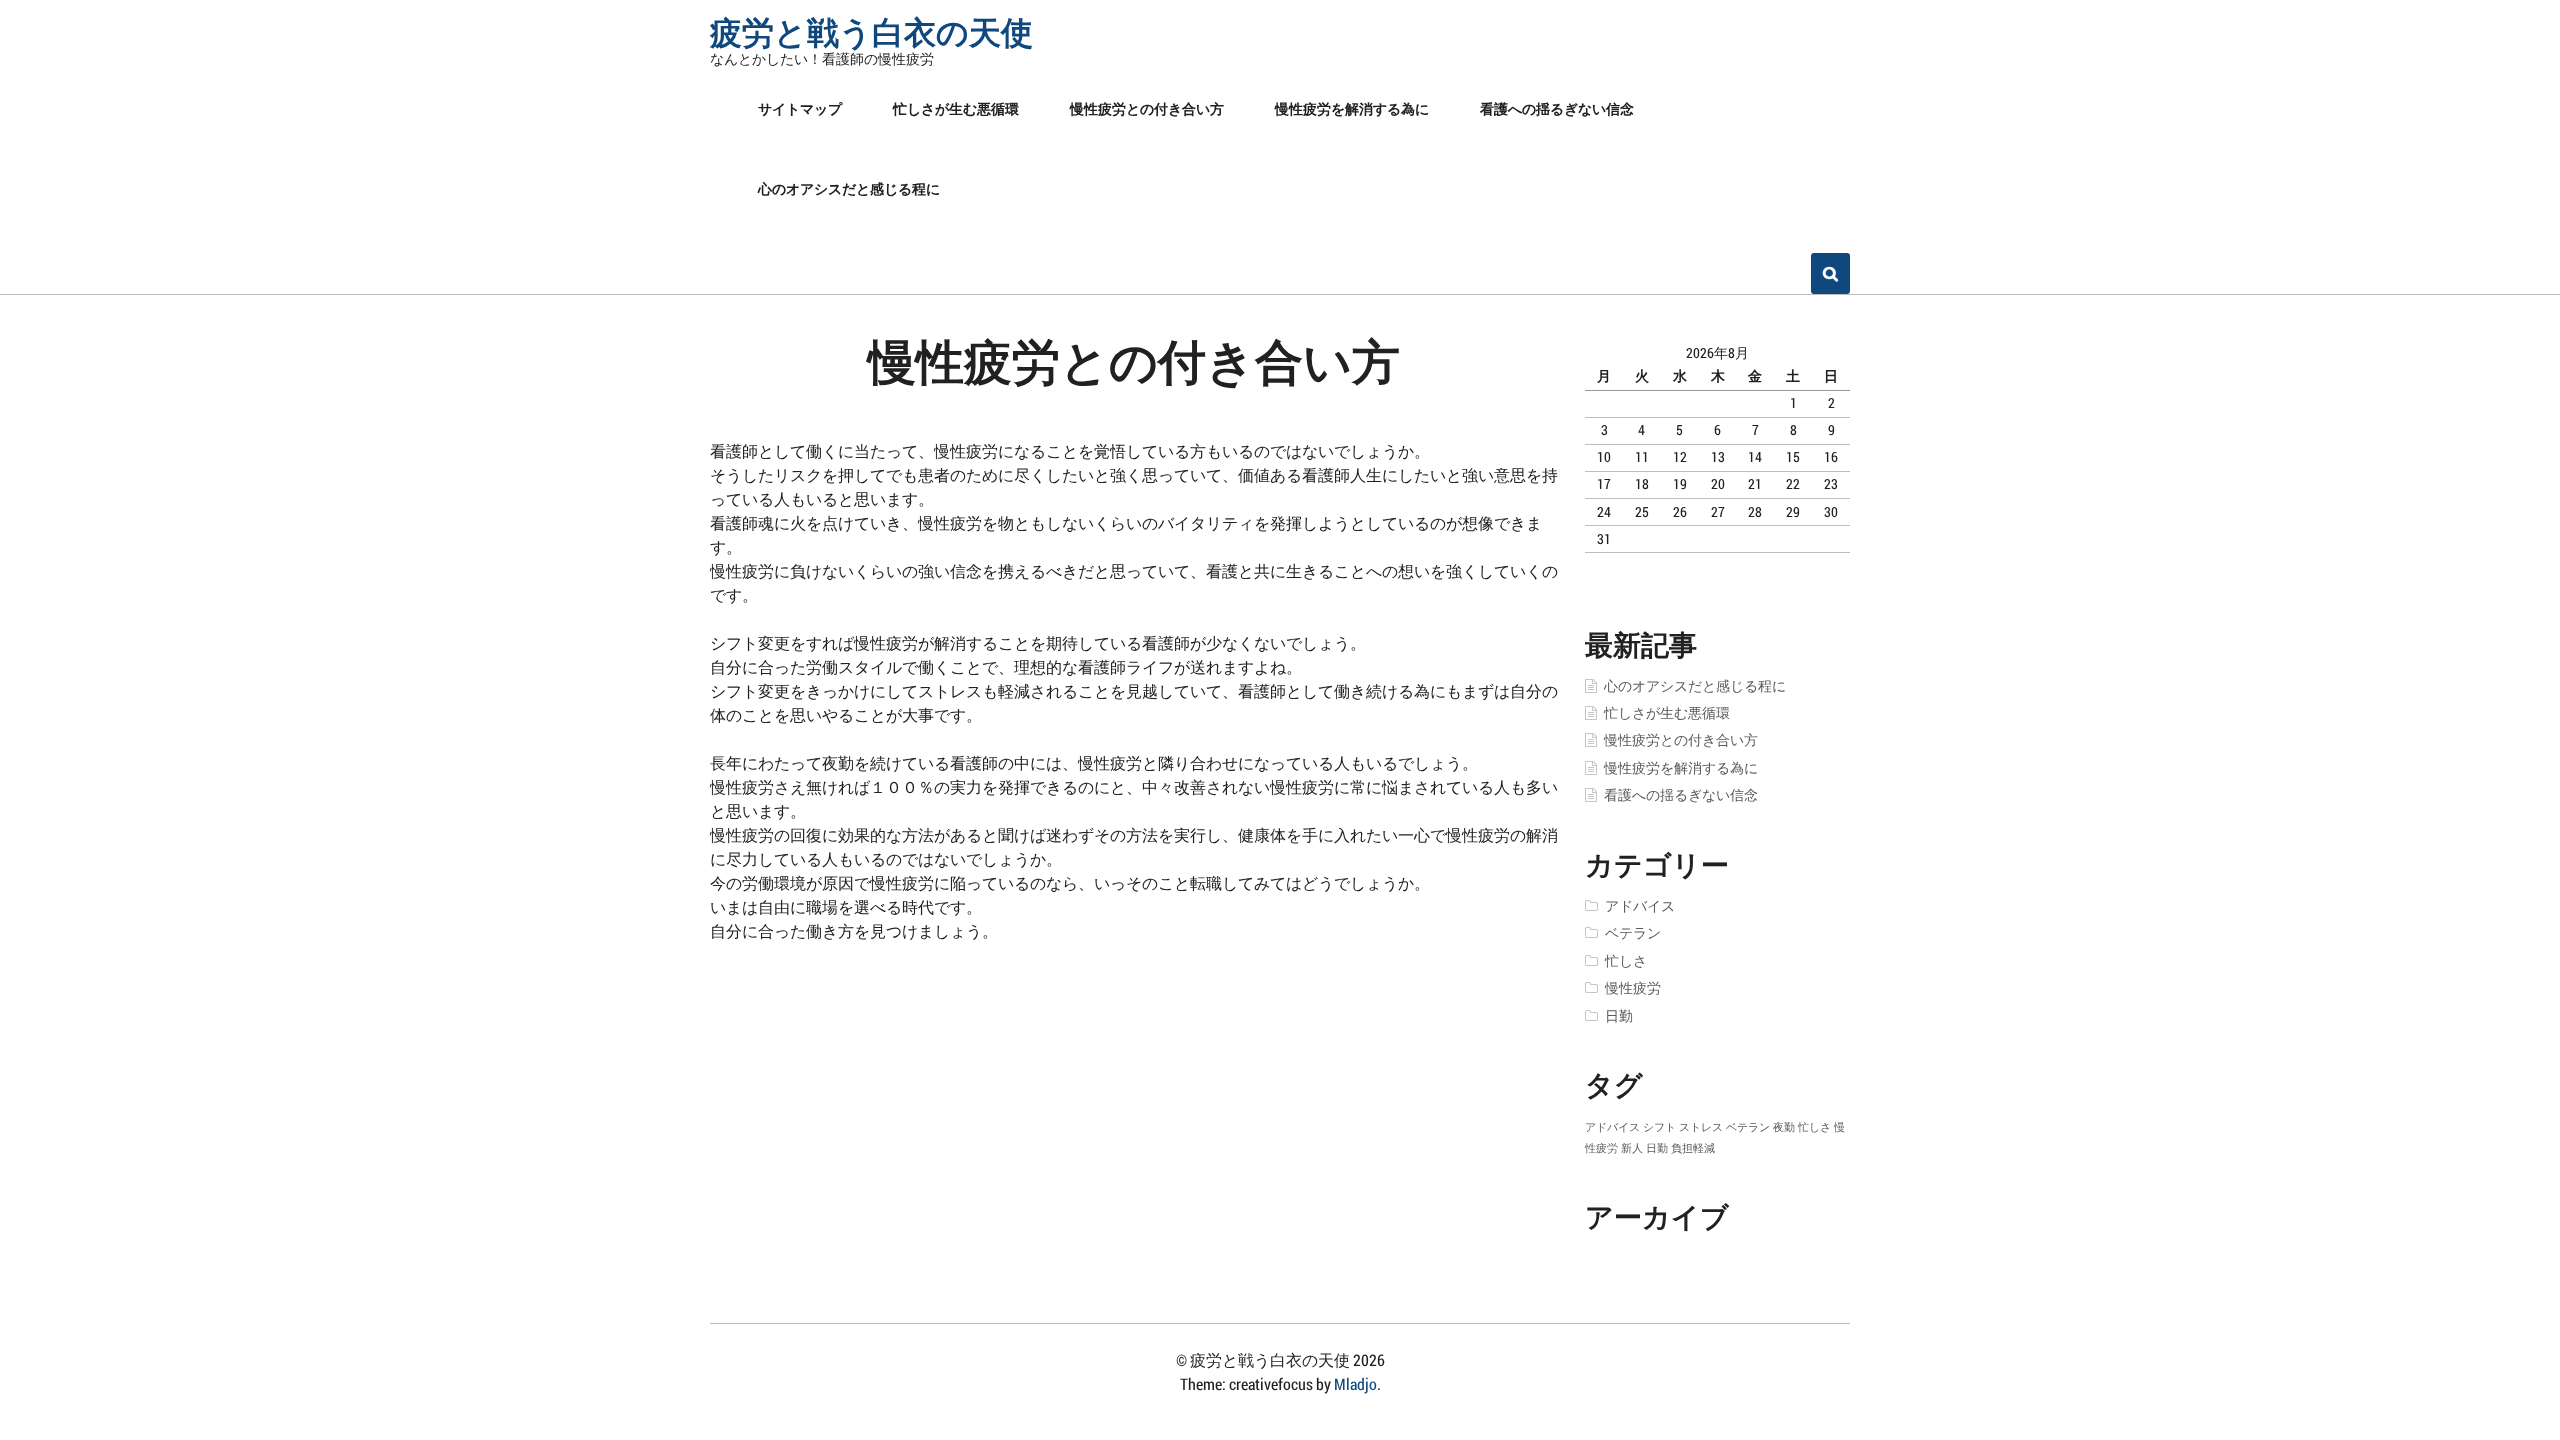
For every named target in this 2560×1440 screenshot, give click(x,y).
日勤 (1619, 1016)
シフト (1659, 1127)
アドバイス (1640, 906)
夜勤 (1784, 1127)
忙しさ (1626, 961)
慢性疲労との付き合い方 (1147, 108)
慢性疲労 (1633, 988)
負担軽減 (1693, 1148)
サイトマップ (800, 108)
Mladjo (1355, 1383)
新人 (1632, 1148)
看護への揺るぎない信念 (1557, 108)
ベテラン (1633, 933)
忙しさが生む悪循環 (956, 108)
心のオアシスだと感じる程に (849, 188)
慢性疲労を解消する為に (1352, 108)
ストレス (1701, 1127)
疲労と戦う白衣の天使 (871, 31)
